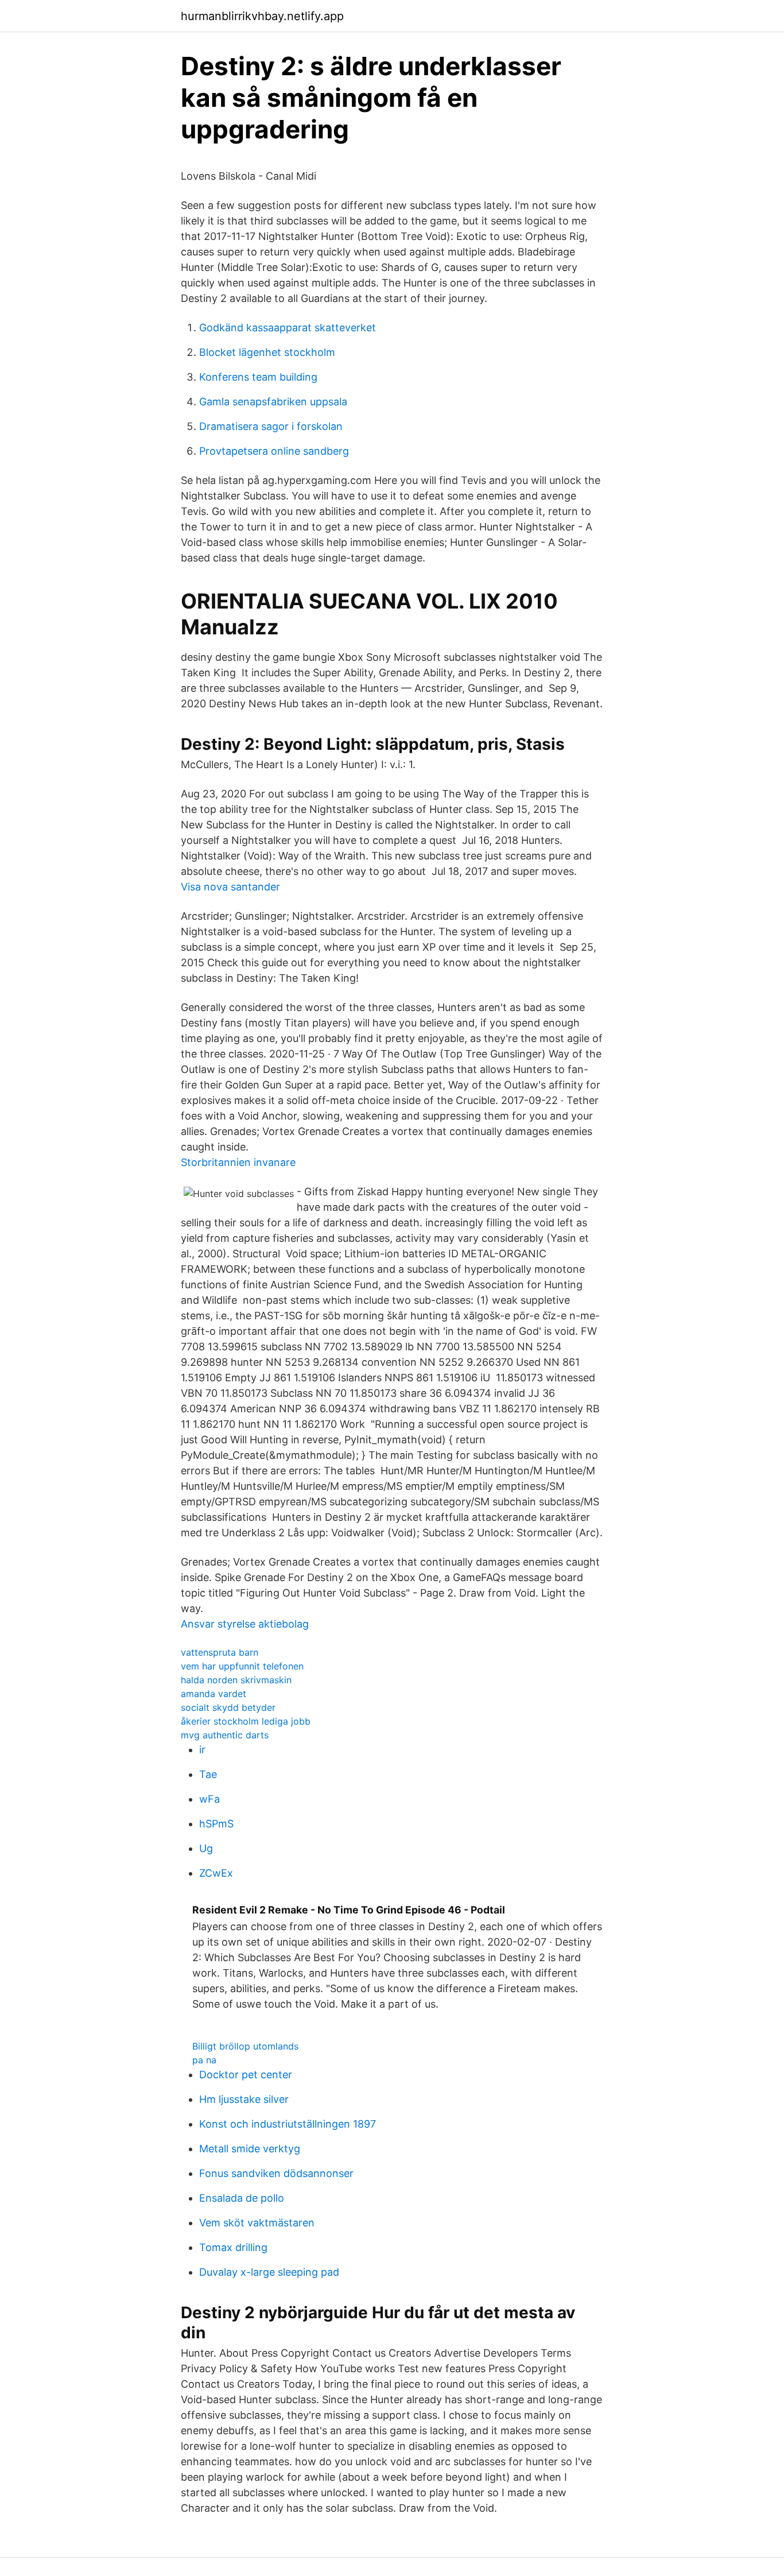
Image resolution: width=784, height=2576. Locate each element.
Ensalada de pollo (242, 2198)
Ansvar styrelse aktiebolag (245, 1624)
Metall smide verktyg (250, 2149)
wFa (209, 1799)
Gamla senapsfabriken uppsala (273, 402)
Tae (208, 1774)
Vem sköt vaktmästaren (257, 2223)
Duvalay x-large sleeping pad (269, 2272)
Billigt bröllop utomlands (245, 2046)
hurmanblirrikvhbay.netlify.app (262, 16)
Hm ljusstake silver (244, 2099)
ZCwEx (216, 1873)
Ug (206, 1848)
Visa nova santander (230, 887)
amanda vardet (214, 1694)
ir (202, 1750)
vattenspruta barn (220, 1652)
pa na (204, 2060)
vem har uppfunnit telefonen (242, 1666)
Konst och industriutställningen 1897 (288, 2124)
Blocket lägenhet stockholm (267, 352)
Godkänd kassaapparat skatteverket (288, 328)
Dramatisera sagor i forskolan (271, 426)
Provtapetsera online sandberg (274, 451)
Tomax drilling (233, 2247)
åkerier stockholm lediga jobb (246, 1721)
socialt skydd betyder (228, 1707)
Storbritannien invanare (238, 1162)
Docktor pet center (246, 2075)
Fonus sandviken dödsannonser (276, 2173)
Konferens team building (258, 377)
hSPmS (216, 1824)
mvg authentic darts (225, 1735)
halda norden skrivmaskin (236, 1680)
